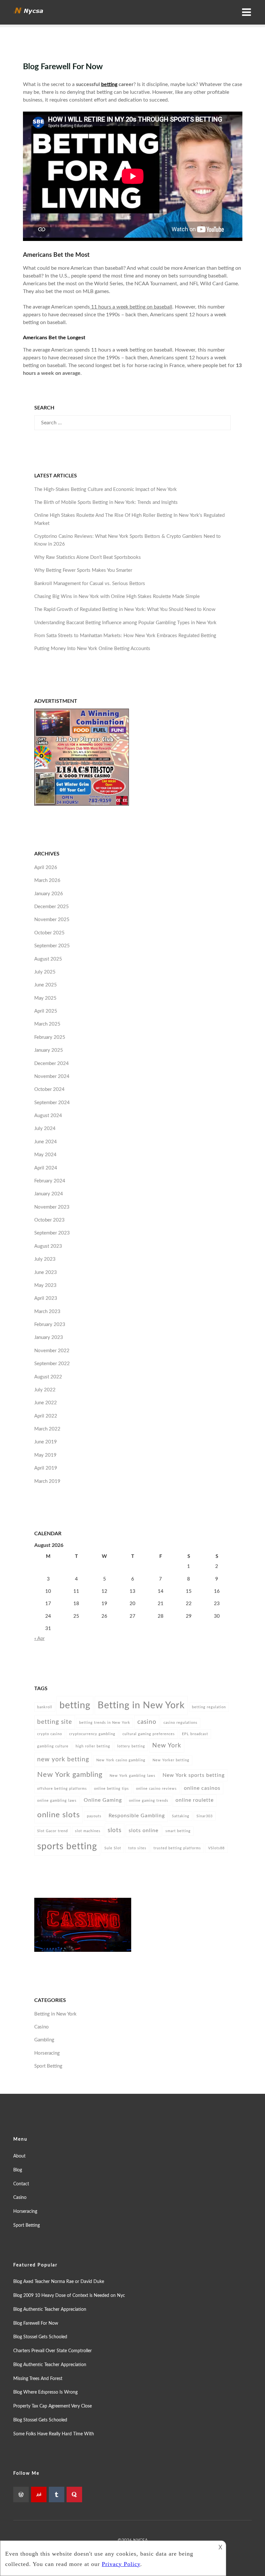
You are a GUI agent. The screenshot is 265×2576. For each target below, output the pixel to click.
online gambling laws (57, 1801)
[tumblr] (57, 2494)
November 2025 (52, 920)
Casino (42, 2027)
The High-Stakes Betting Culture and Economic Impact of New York (106, 489)
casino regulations (180, 1723)
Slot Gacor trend (53, 1831)
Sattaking (181, 1816)
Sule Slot (113, 1848)
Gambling (44, 2040)
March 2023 (47, 1312)
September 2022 (52, 1364)
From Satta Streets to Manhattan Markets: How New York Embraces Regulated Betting (125, 636)
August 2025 (48, 959)
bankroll (45, 1707)
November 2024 (52, 1076)
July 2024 (45, 1129)
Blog (18, 2170)
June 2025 (46, 985)
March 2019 (47, 1481)
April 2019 (46, 1468)
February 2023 (50, 1325)
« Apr (39, 1639)
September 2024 (52, 1103)
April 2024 (46, 1168)
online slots (58, 1815)
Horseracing (47, 2053)
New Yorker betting (171, 1760)
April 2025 (46, 1011)
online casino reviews (156, 1789)
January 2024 (49, 1194)
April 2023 (46, 1298)
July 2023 (45, 1259)
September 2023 (52, 1233)
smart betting (178, 1831)
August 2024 (48, 1116)
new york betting (63, 1759)
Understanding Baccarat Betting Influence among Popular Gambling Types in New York (125, 623)
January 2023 (49, 1337)
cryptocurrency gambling (92, 1734)
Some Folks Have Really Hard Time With (54, 2434)
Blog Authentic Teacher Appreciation (50, 2310)
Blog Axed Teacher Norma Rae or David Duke (59, 2282)
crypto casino (50, 1734)
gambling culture (53, 1746)
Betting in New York (141, 1705)
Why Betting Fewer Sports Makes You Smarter (83, 570)
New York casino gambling (121, 1760)
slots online (143, 1831)
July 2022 (45, 1390)
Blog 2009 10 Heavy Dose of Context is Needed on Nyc (69, 2296)
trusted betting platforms (177, 1848)
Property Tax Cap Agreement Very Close (53, 2406)
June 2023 (46, 1272)
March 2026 (47, 880)
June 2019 (46, 1442)
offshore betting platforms (62, 1789)
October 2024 (49, 1089)
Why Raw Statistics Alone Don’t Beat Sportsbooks (88, 557)
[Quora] (74, 2494)
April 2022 (46, 1416)
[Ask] (39, 2494)
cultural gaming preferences (149, 1734)
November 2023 (52, 1207)
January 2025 (49, 1050)
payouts (94, 1816)
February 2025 (50, 1037)
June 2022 (46, 1403)
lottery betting (131, 1746)
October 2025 (49, 933)
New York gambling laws (132, 1776)
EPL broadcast (195, 1734)
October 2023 (49, 1220)
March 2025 (47, 1024)
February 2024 (50, 1181)
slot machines (88, 1831)
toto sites (137, 1848)
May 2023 (45, 1285)
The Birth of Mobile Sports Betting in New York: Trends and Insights (106, 502)
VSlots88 (216, 1848)
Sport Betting (48, 2066)
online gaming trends (149, 1801)
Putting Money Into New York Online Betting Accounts (92, 649)
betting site (55, 1722)
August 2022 (48, 1377)
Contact (21, 2184)
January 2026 (49, 894)
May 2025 (45, 998)
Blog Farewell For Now (36, 2323)
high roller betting (93, 1746)
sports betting (67, 1847)
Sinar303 (205, 1816)
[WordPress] (21, 2494)
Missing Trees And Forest (38, 2379)
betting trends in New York (105, 1723)
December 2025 (52, 907)
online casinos (202, 1788)
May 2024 (45, 1155)
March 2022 (47, 1429)
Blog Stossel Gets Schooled (40, 2337)
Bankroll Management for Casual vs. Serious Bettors (90, 584)
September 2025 (52, 946)
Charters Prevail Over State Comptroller (53, 2351)
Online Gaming (103, 1800)
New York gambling (70, 1775)
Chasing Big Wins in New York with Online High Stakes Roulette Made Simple (117, 597)
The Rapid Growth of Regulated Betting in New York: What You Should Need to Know (125, 609)
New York (167, 1745)
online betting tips (111, 1789)
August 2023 (48, 1246)
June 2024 (46, 1142)
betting (109, 84)
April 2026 (46, 868)
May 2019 (45, 1455)
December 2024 (52, 1064)
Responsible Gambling (137, 1816)
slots (115, 1830)
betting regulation (209, 1707)
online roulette (195, 1800)
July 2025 (45, 972)
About (19, 2156)
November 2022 (52, 1351)
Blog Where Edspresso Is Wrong (45, 2392)
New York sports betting (194, 1775)
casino (147, 1722)
